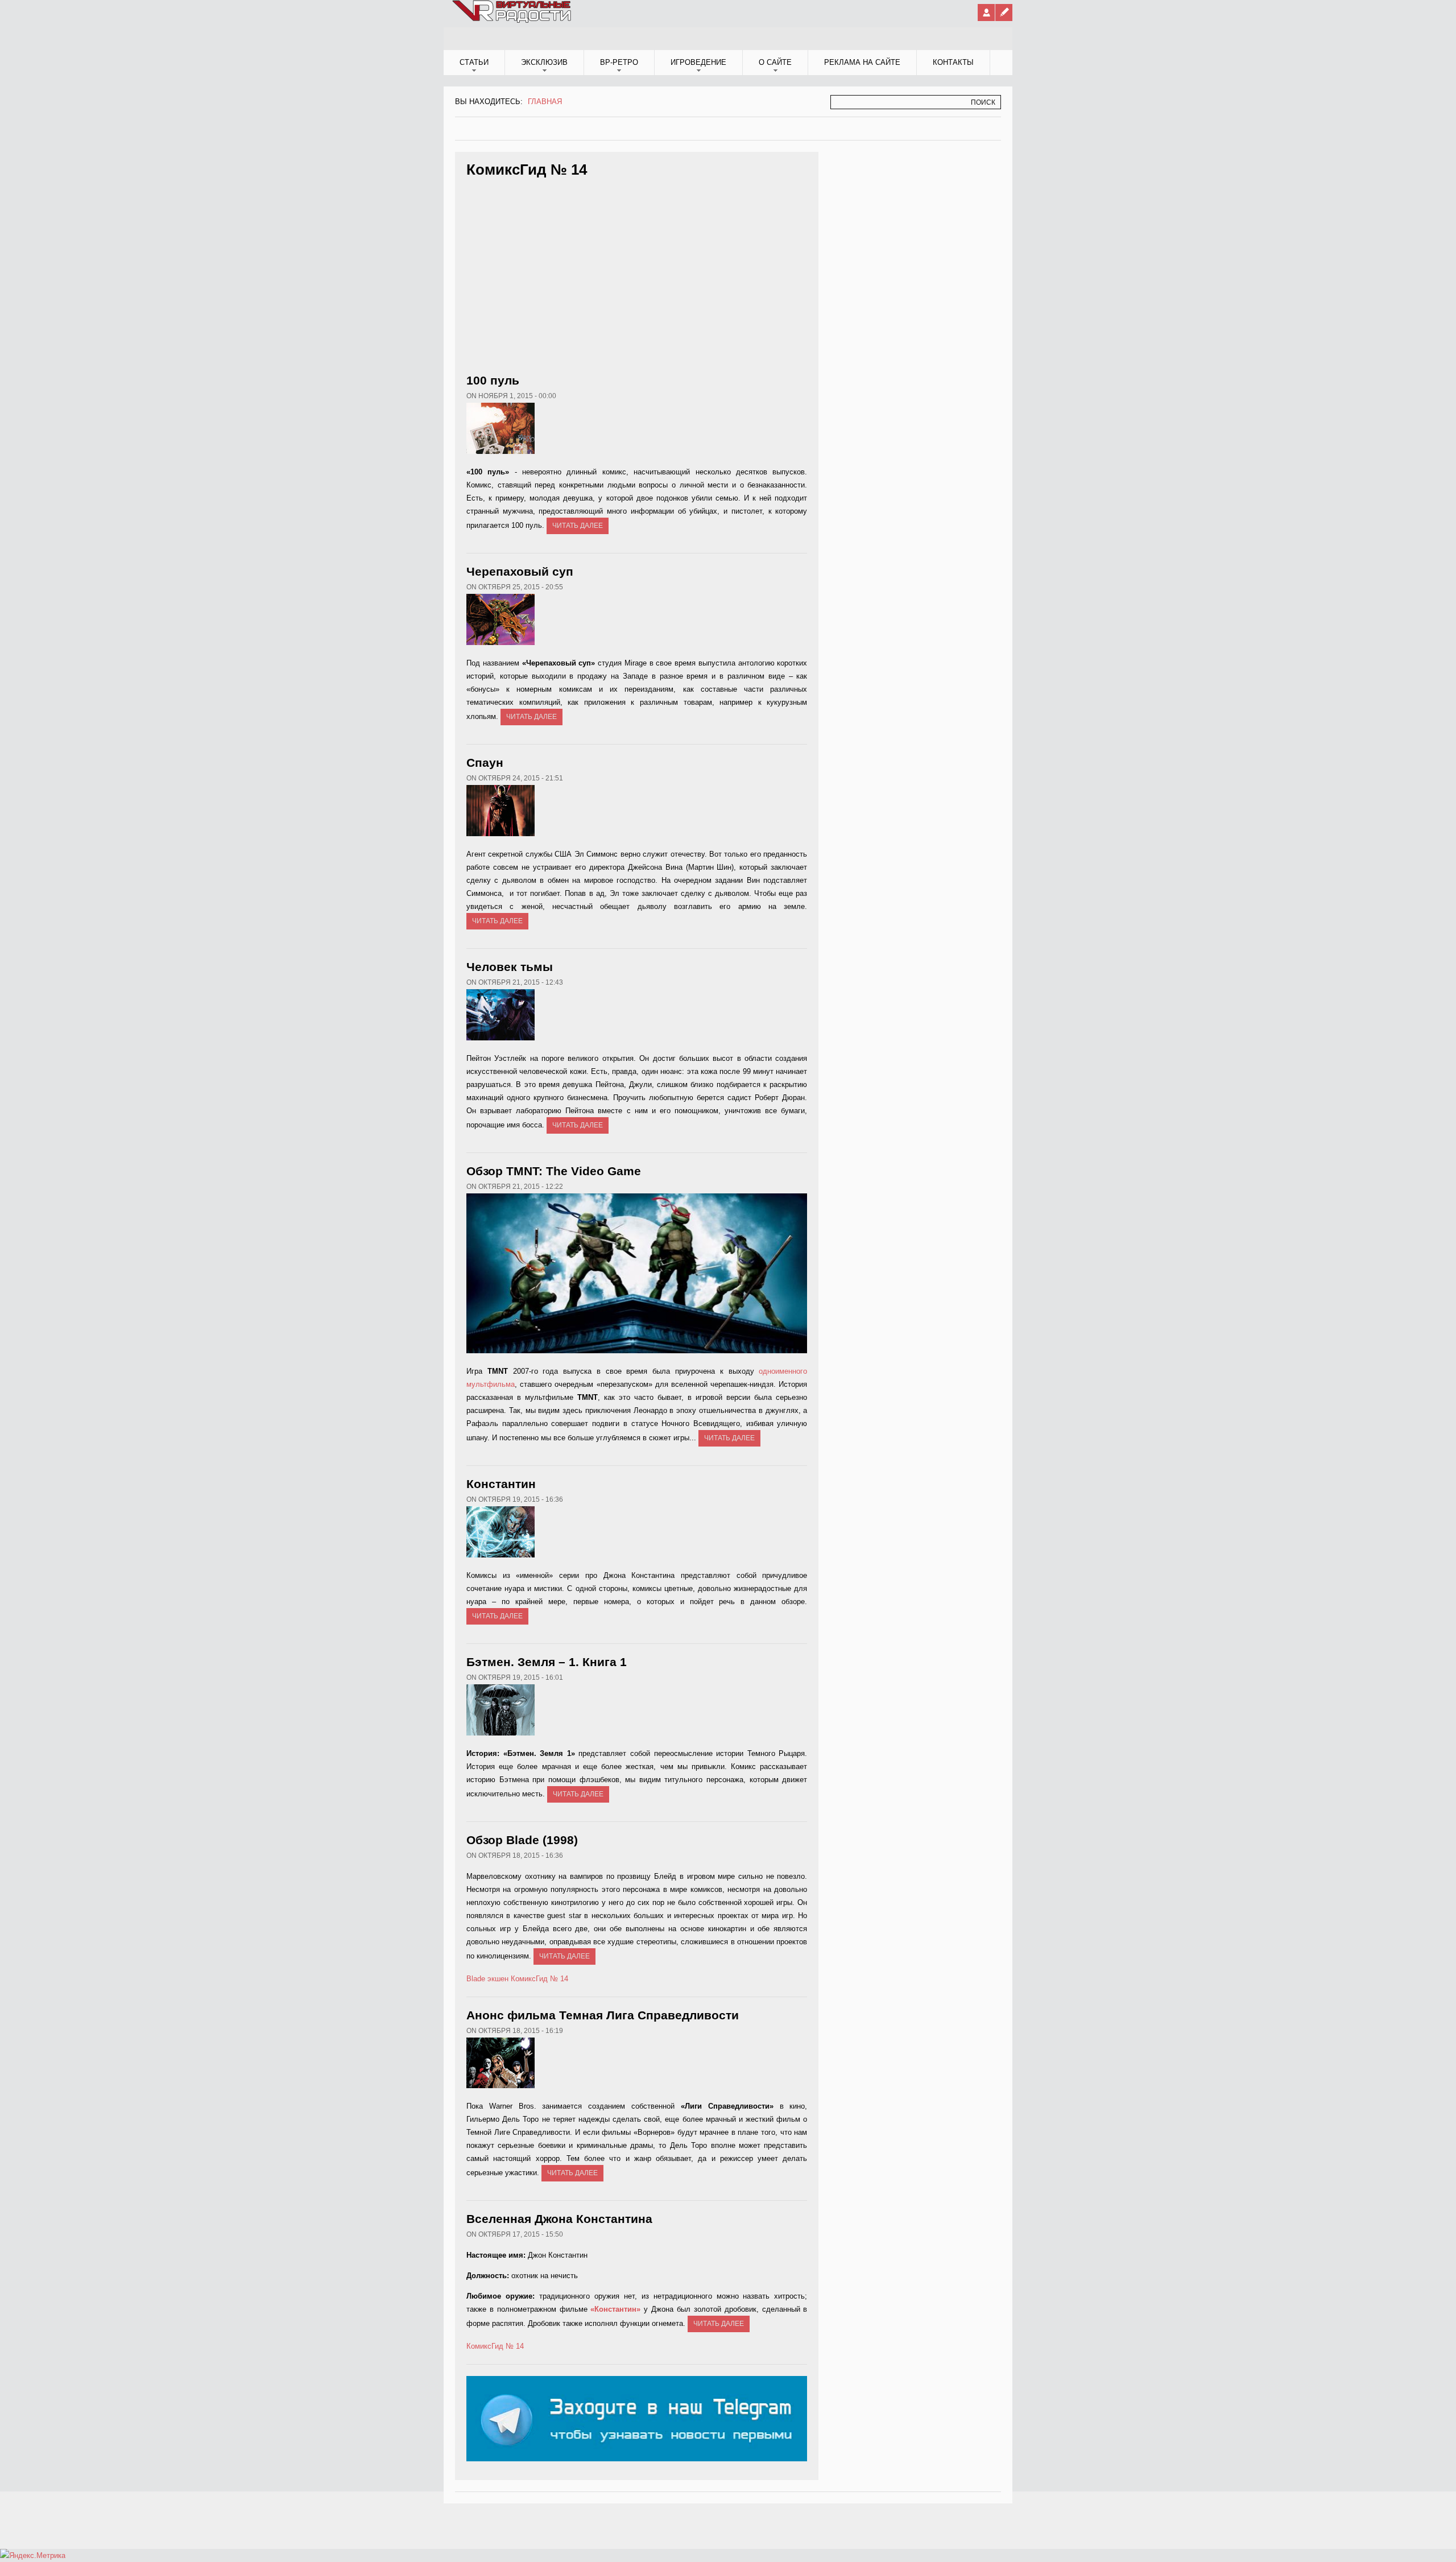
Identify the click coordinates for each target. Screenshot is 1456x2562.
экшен (498, 1979)
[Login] (986, 13)
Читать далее (578, 526)
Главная (545, 102)
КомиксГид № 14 (539, 1979)
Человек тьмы (510, 967)
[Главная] (512, 20)
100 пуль (493, 380)
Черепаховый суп (520, 571)
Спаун (485, 763)
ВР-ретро (619, 62)
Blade (476, 1979)
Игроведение (698, 62)
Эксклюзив (544, 62)
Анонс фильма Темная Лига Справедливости (603, 2015)
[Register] (1004, 13)
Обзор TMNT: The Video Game (554, 1171)
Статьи (474, 62)
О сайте (775, 62)
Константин (501, 1484)
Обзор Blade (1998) (522, 1840)
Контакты (953, 62)
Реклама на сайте (862, 62)
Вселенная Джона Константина (559, 2219)
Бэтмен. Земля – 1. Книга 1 (547, 1662)
